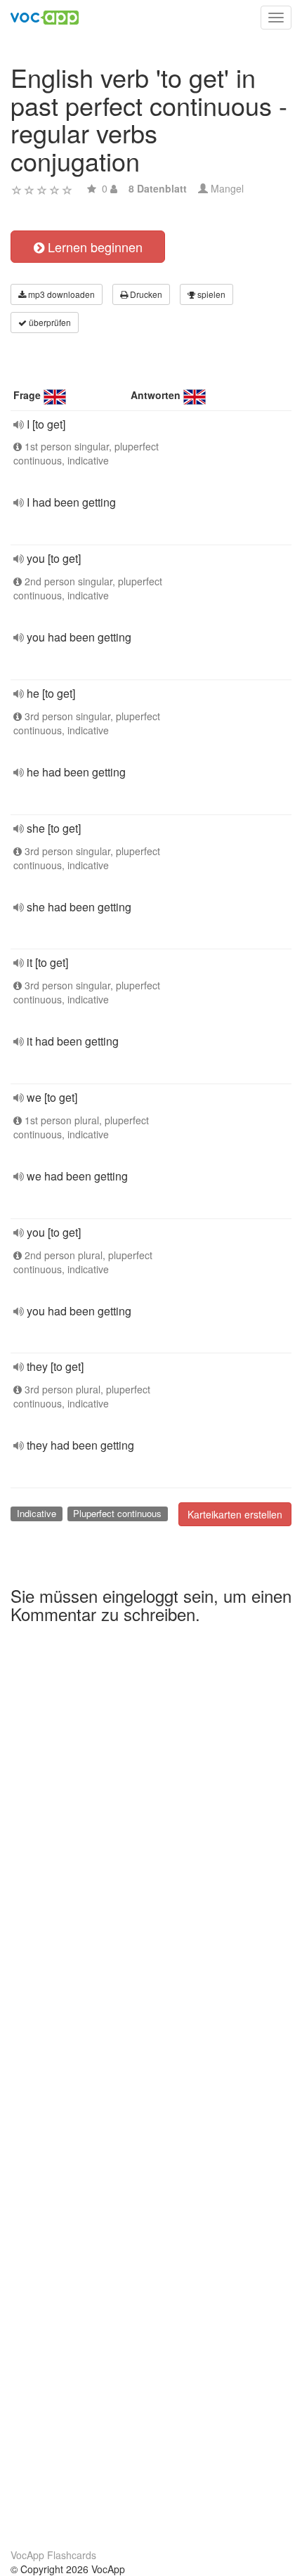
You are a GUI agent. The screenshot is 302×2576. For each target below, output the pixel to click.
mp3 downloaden (60, 294)
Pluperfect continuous (117, 1513)
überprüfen (49, 322)
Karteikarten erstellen (235, 1514)
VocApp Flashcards (53, 2555)
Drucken (145, 294)
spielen (210, 294)
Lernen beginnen (93, 247)
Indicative (37, 1513)
